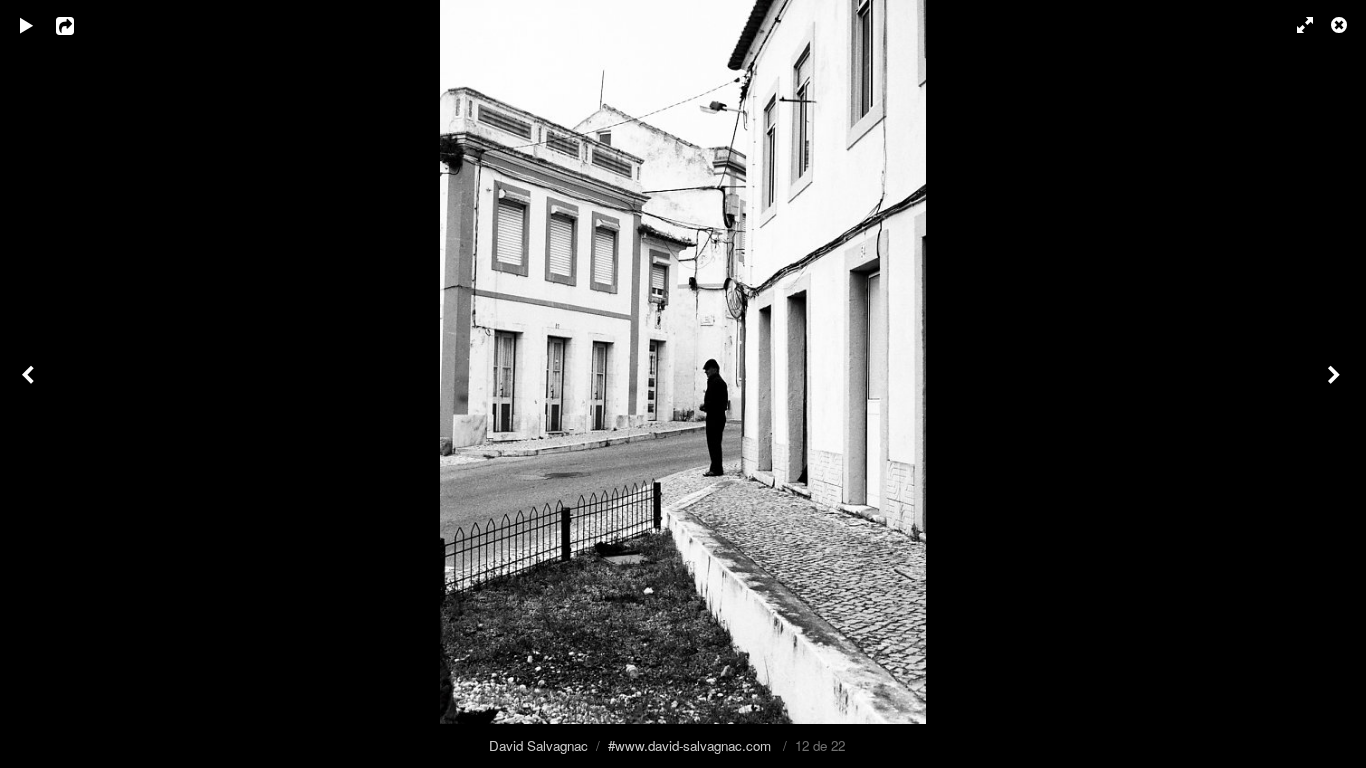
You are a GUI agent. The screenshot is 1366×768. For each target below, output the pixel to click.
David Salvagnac (538, 745)
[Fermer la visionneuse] (1341, 25)
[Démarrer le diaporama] (27, 25)
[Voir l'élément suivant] (1336, 384)
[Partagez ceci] (79, 25)
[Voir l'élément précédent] (30, 384)
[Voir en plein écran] (1296, 25)
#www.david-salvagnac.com (689, 745)
